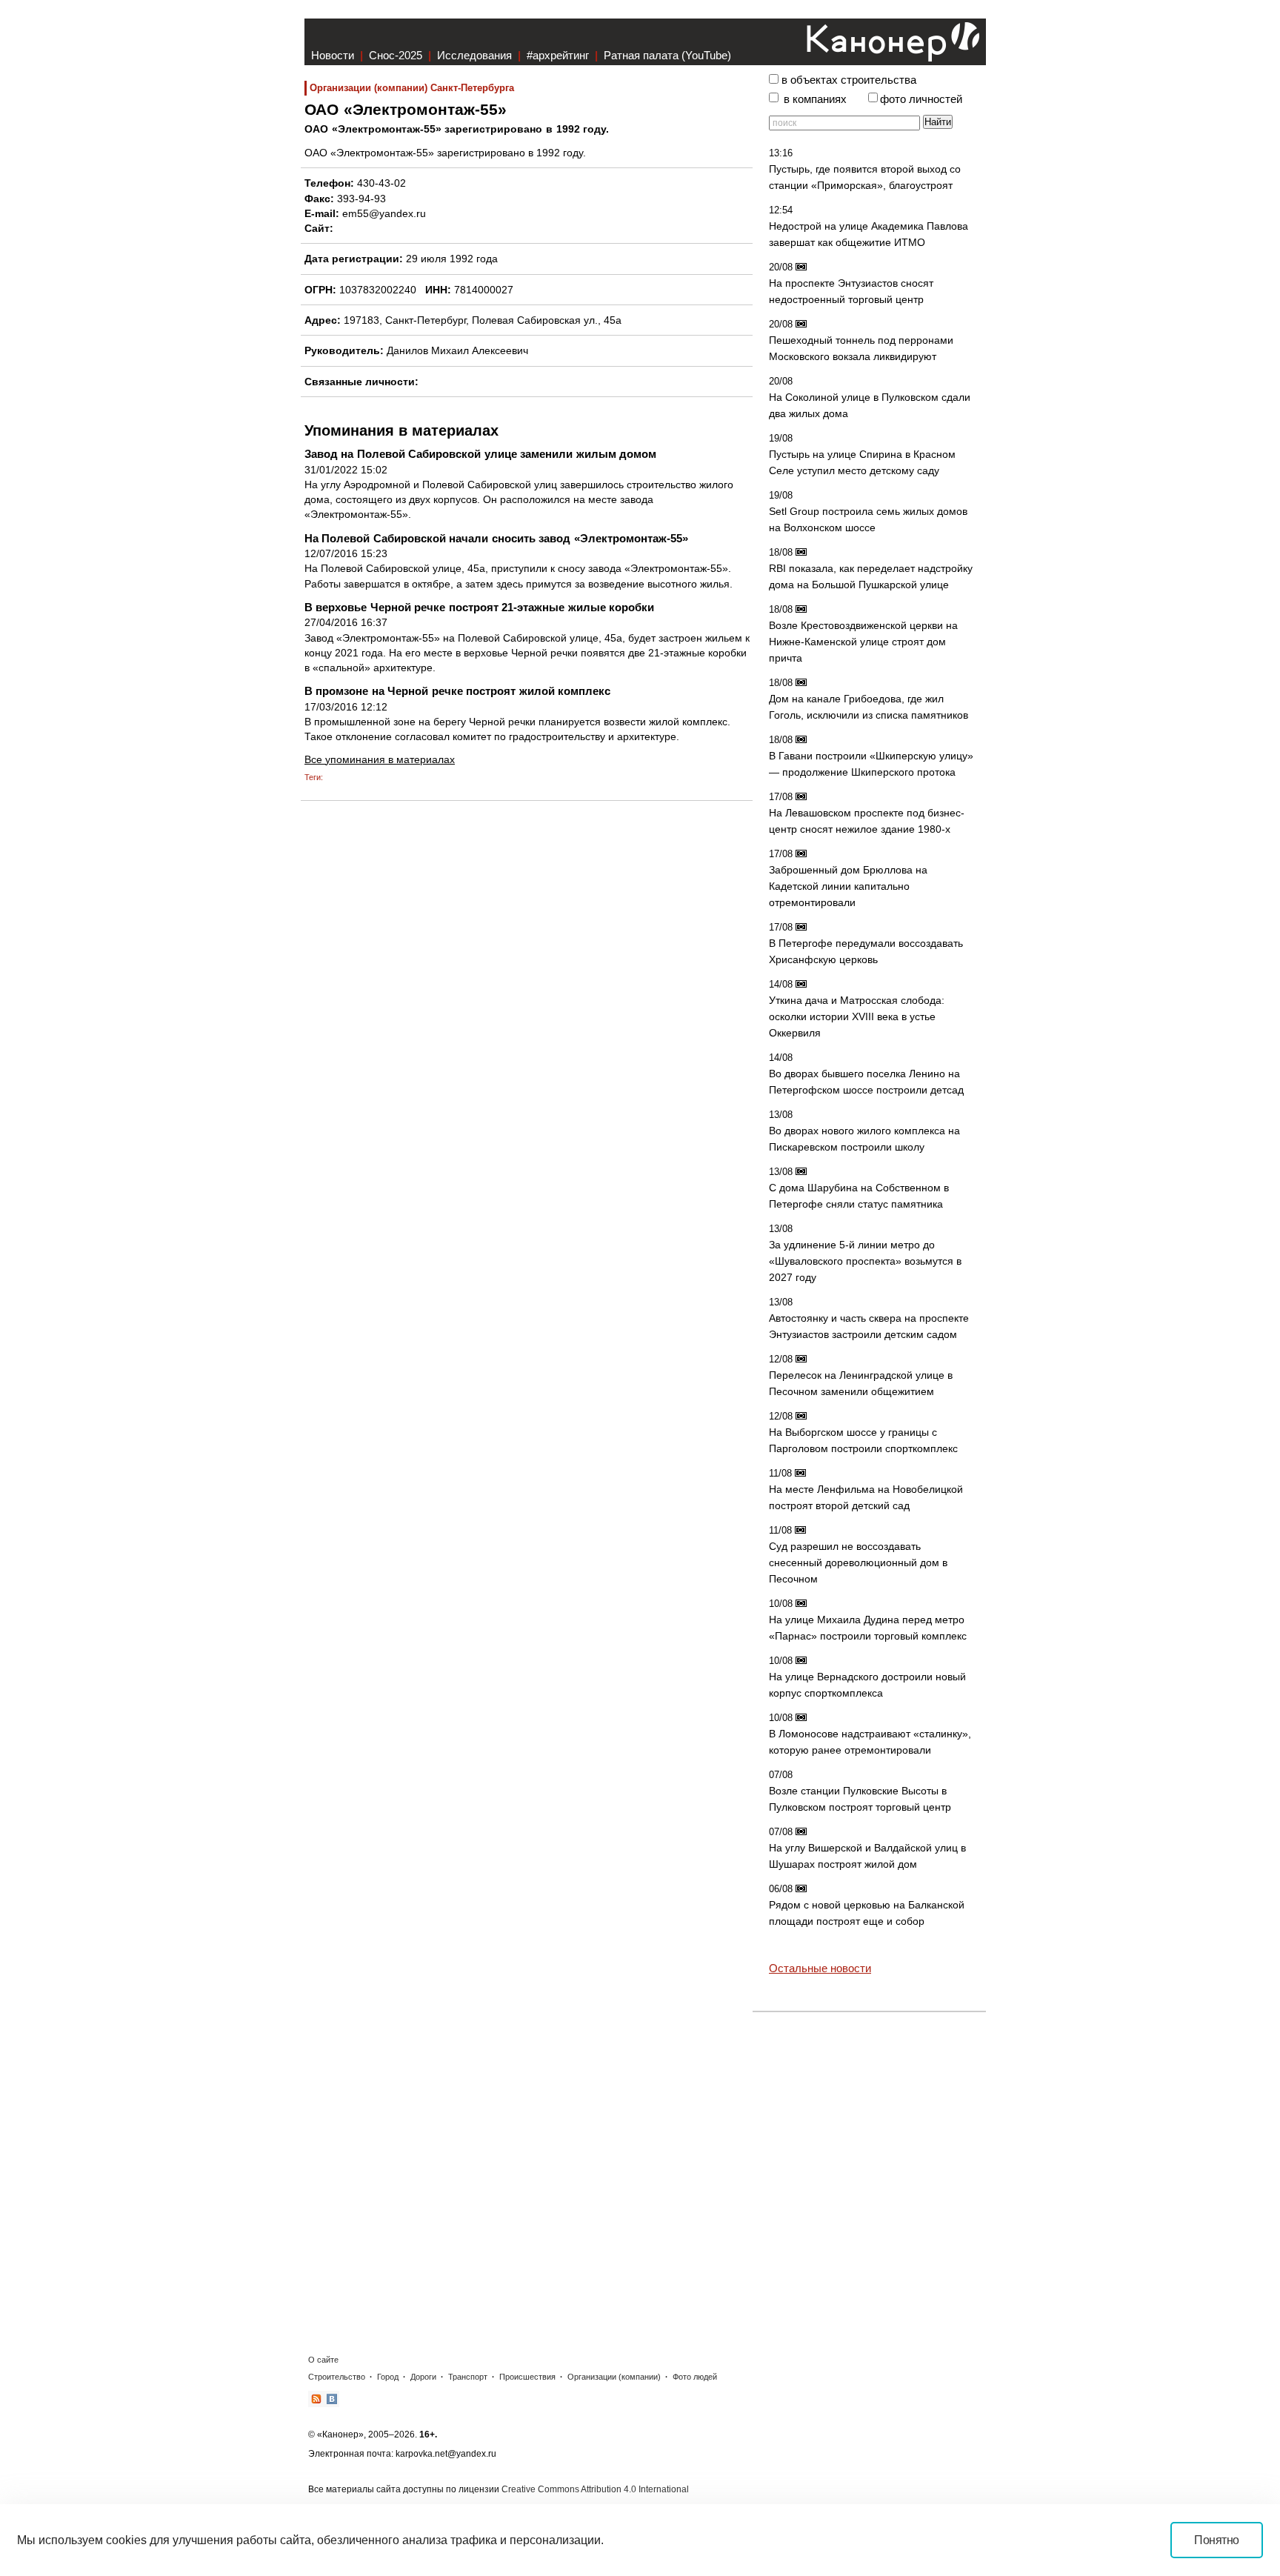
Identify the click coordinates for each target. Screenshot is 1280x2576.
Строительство (337, 2377)
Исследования (474, 55)
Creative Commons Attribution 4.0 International (595, 2489)
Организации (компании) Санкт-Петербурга (412, 88)
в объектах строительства (849, 80)
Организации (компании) (614, 2377)
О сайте (323, 2360)
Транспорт (468, 2377)
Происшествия (527, 2377)
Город (388, 2377)
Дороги (423, 2377)
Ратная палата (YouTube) (667, 55)
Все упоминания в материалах (380, 759)
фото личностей (921, 99)
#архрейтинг (558, 55)
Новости (333, 55)
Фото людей (695, 2377)
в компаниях (815, 99)
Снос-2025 (396, 55)
